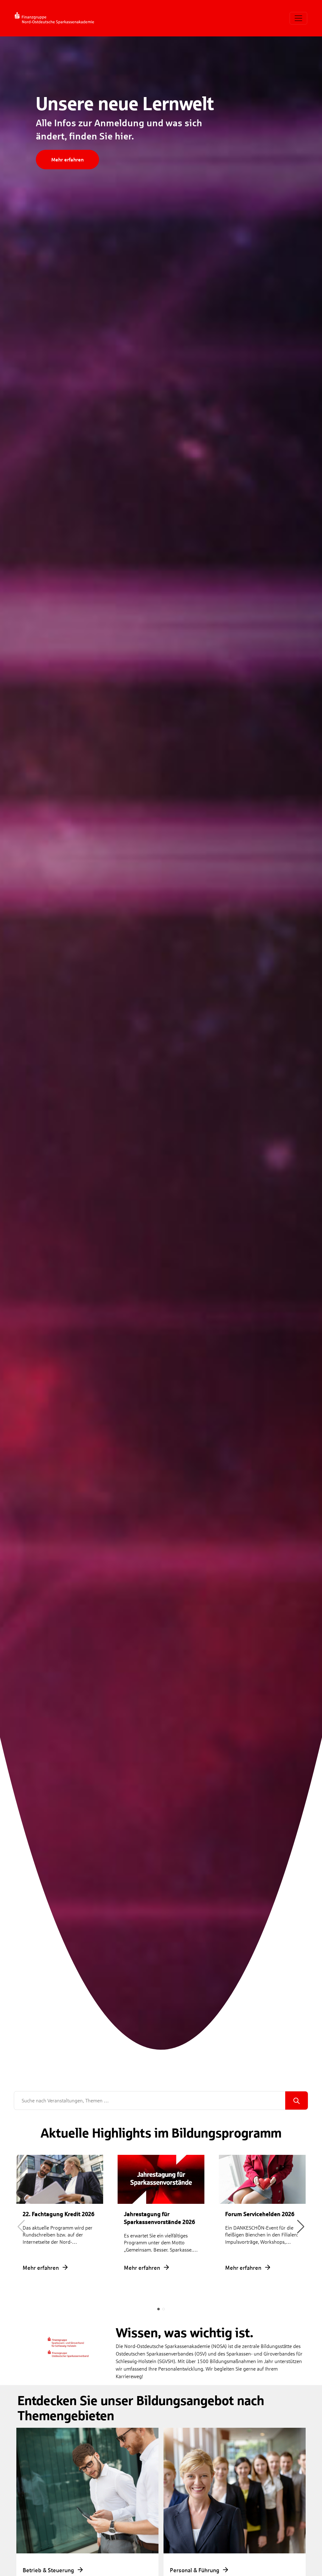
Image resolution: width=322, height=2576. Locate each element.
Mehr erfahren (67, 159)
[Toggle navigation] (298, 18)
